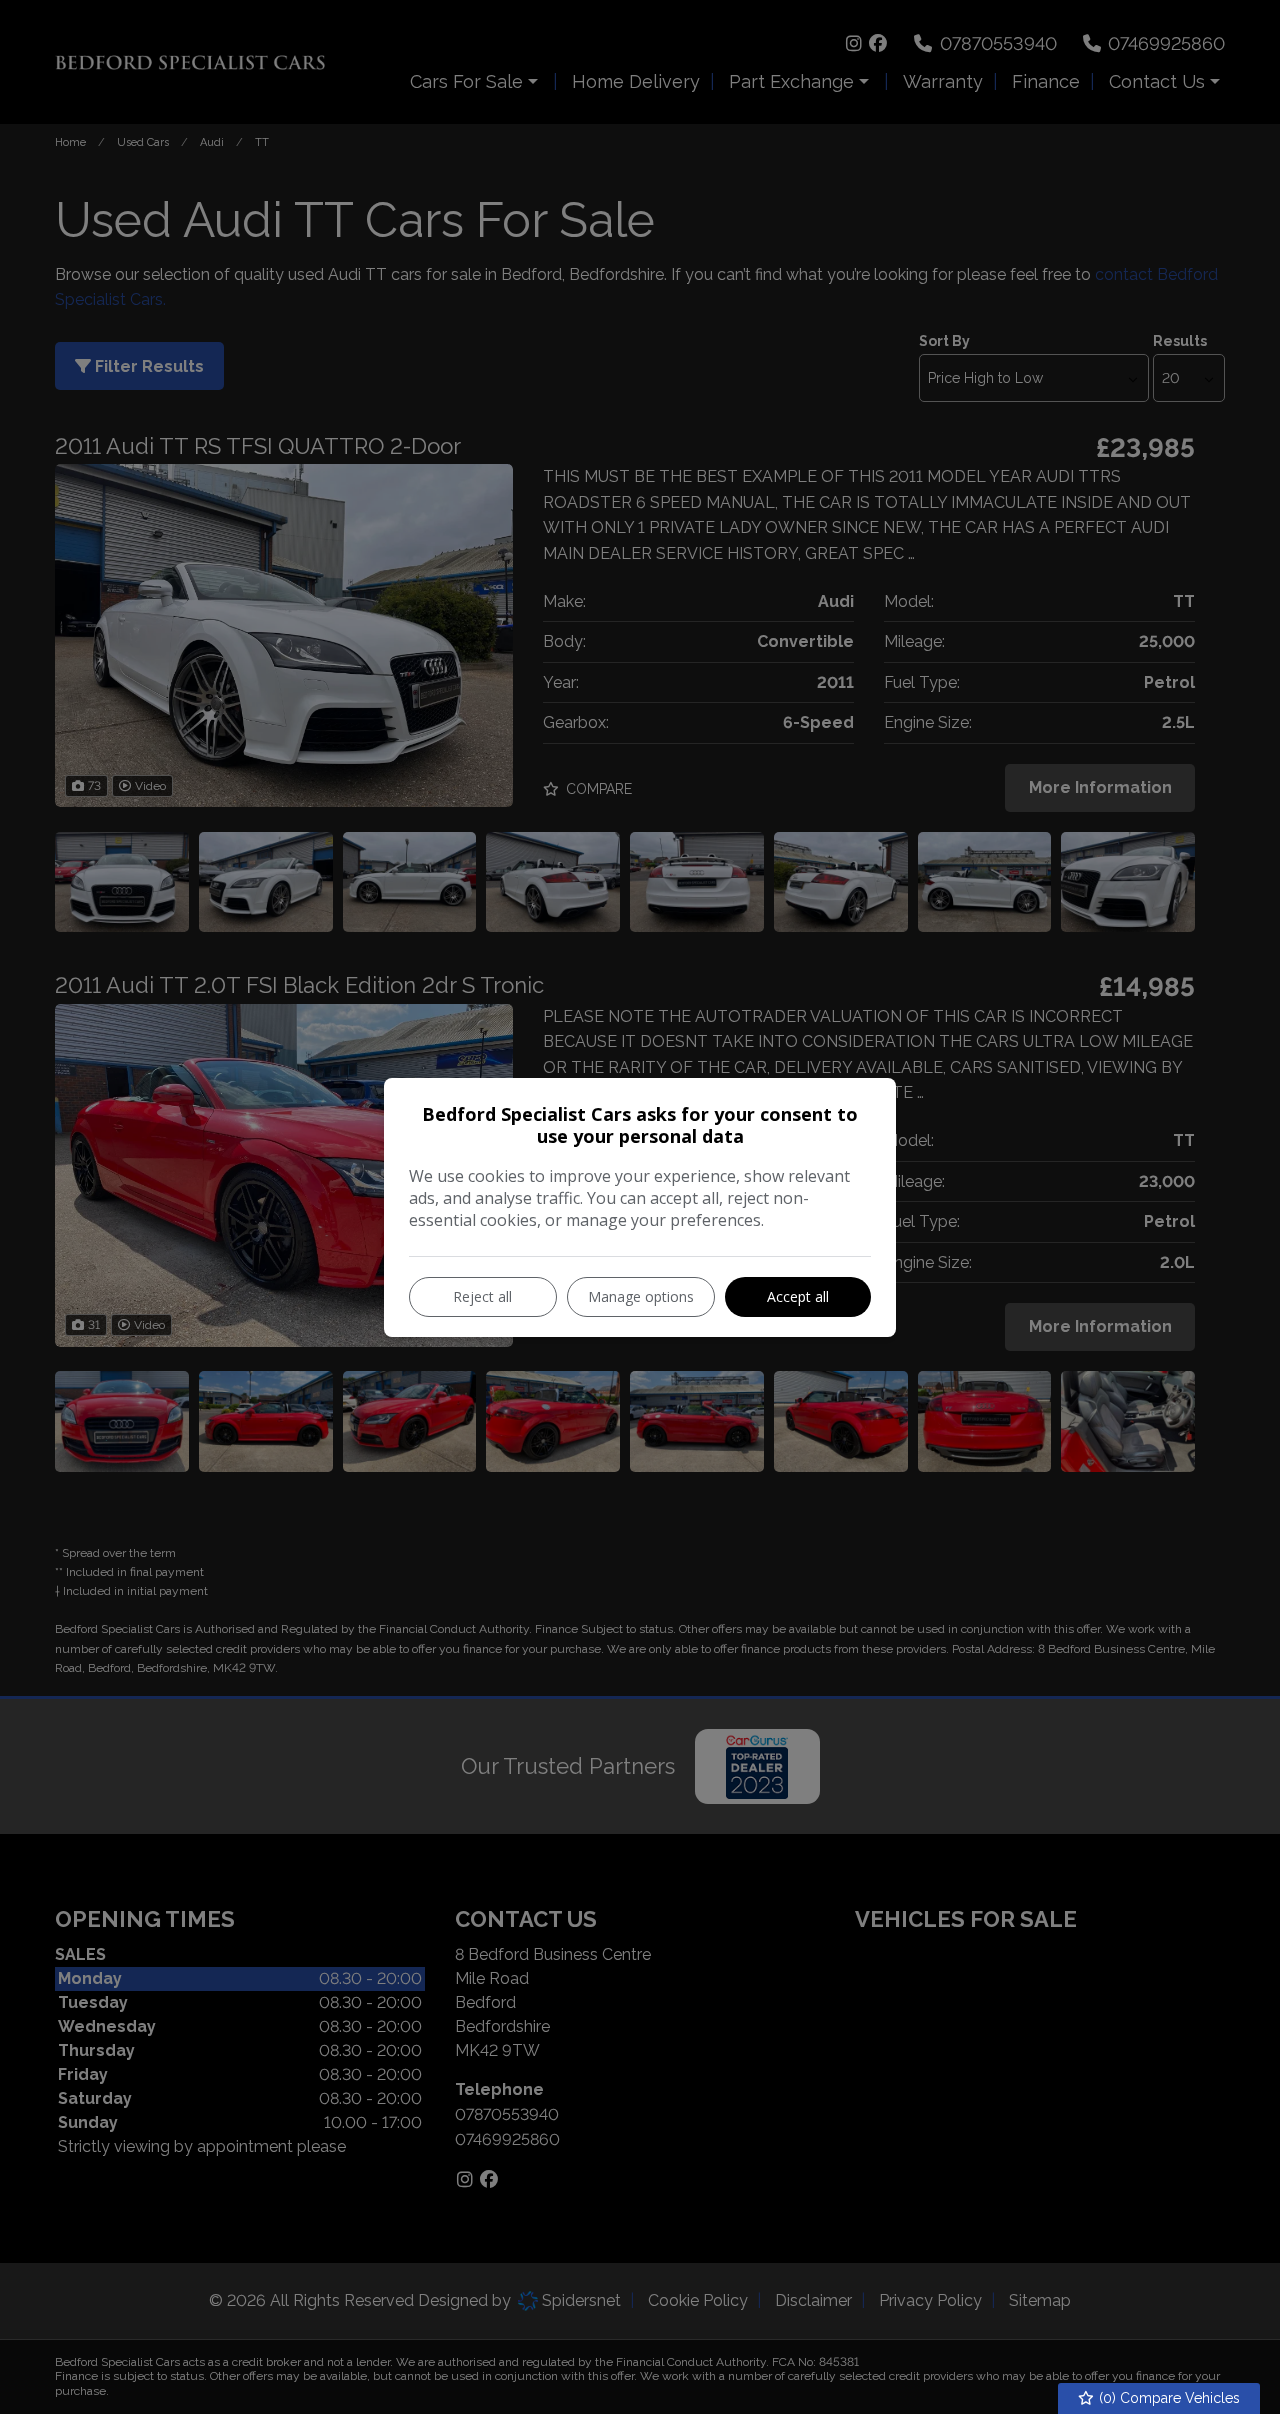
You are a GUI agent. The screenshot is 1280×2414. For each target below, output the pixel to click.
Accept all (798, 1296)
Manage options (641, 1296)
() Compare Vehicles (1167, 2398)
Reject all (482, 1296)
